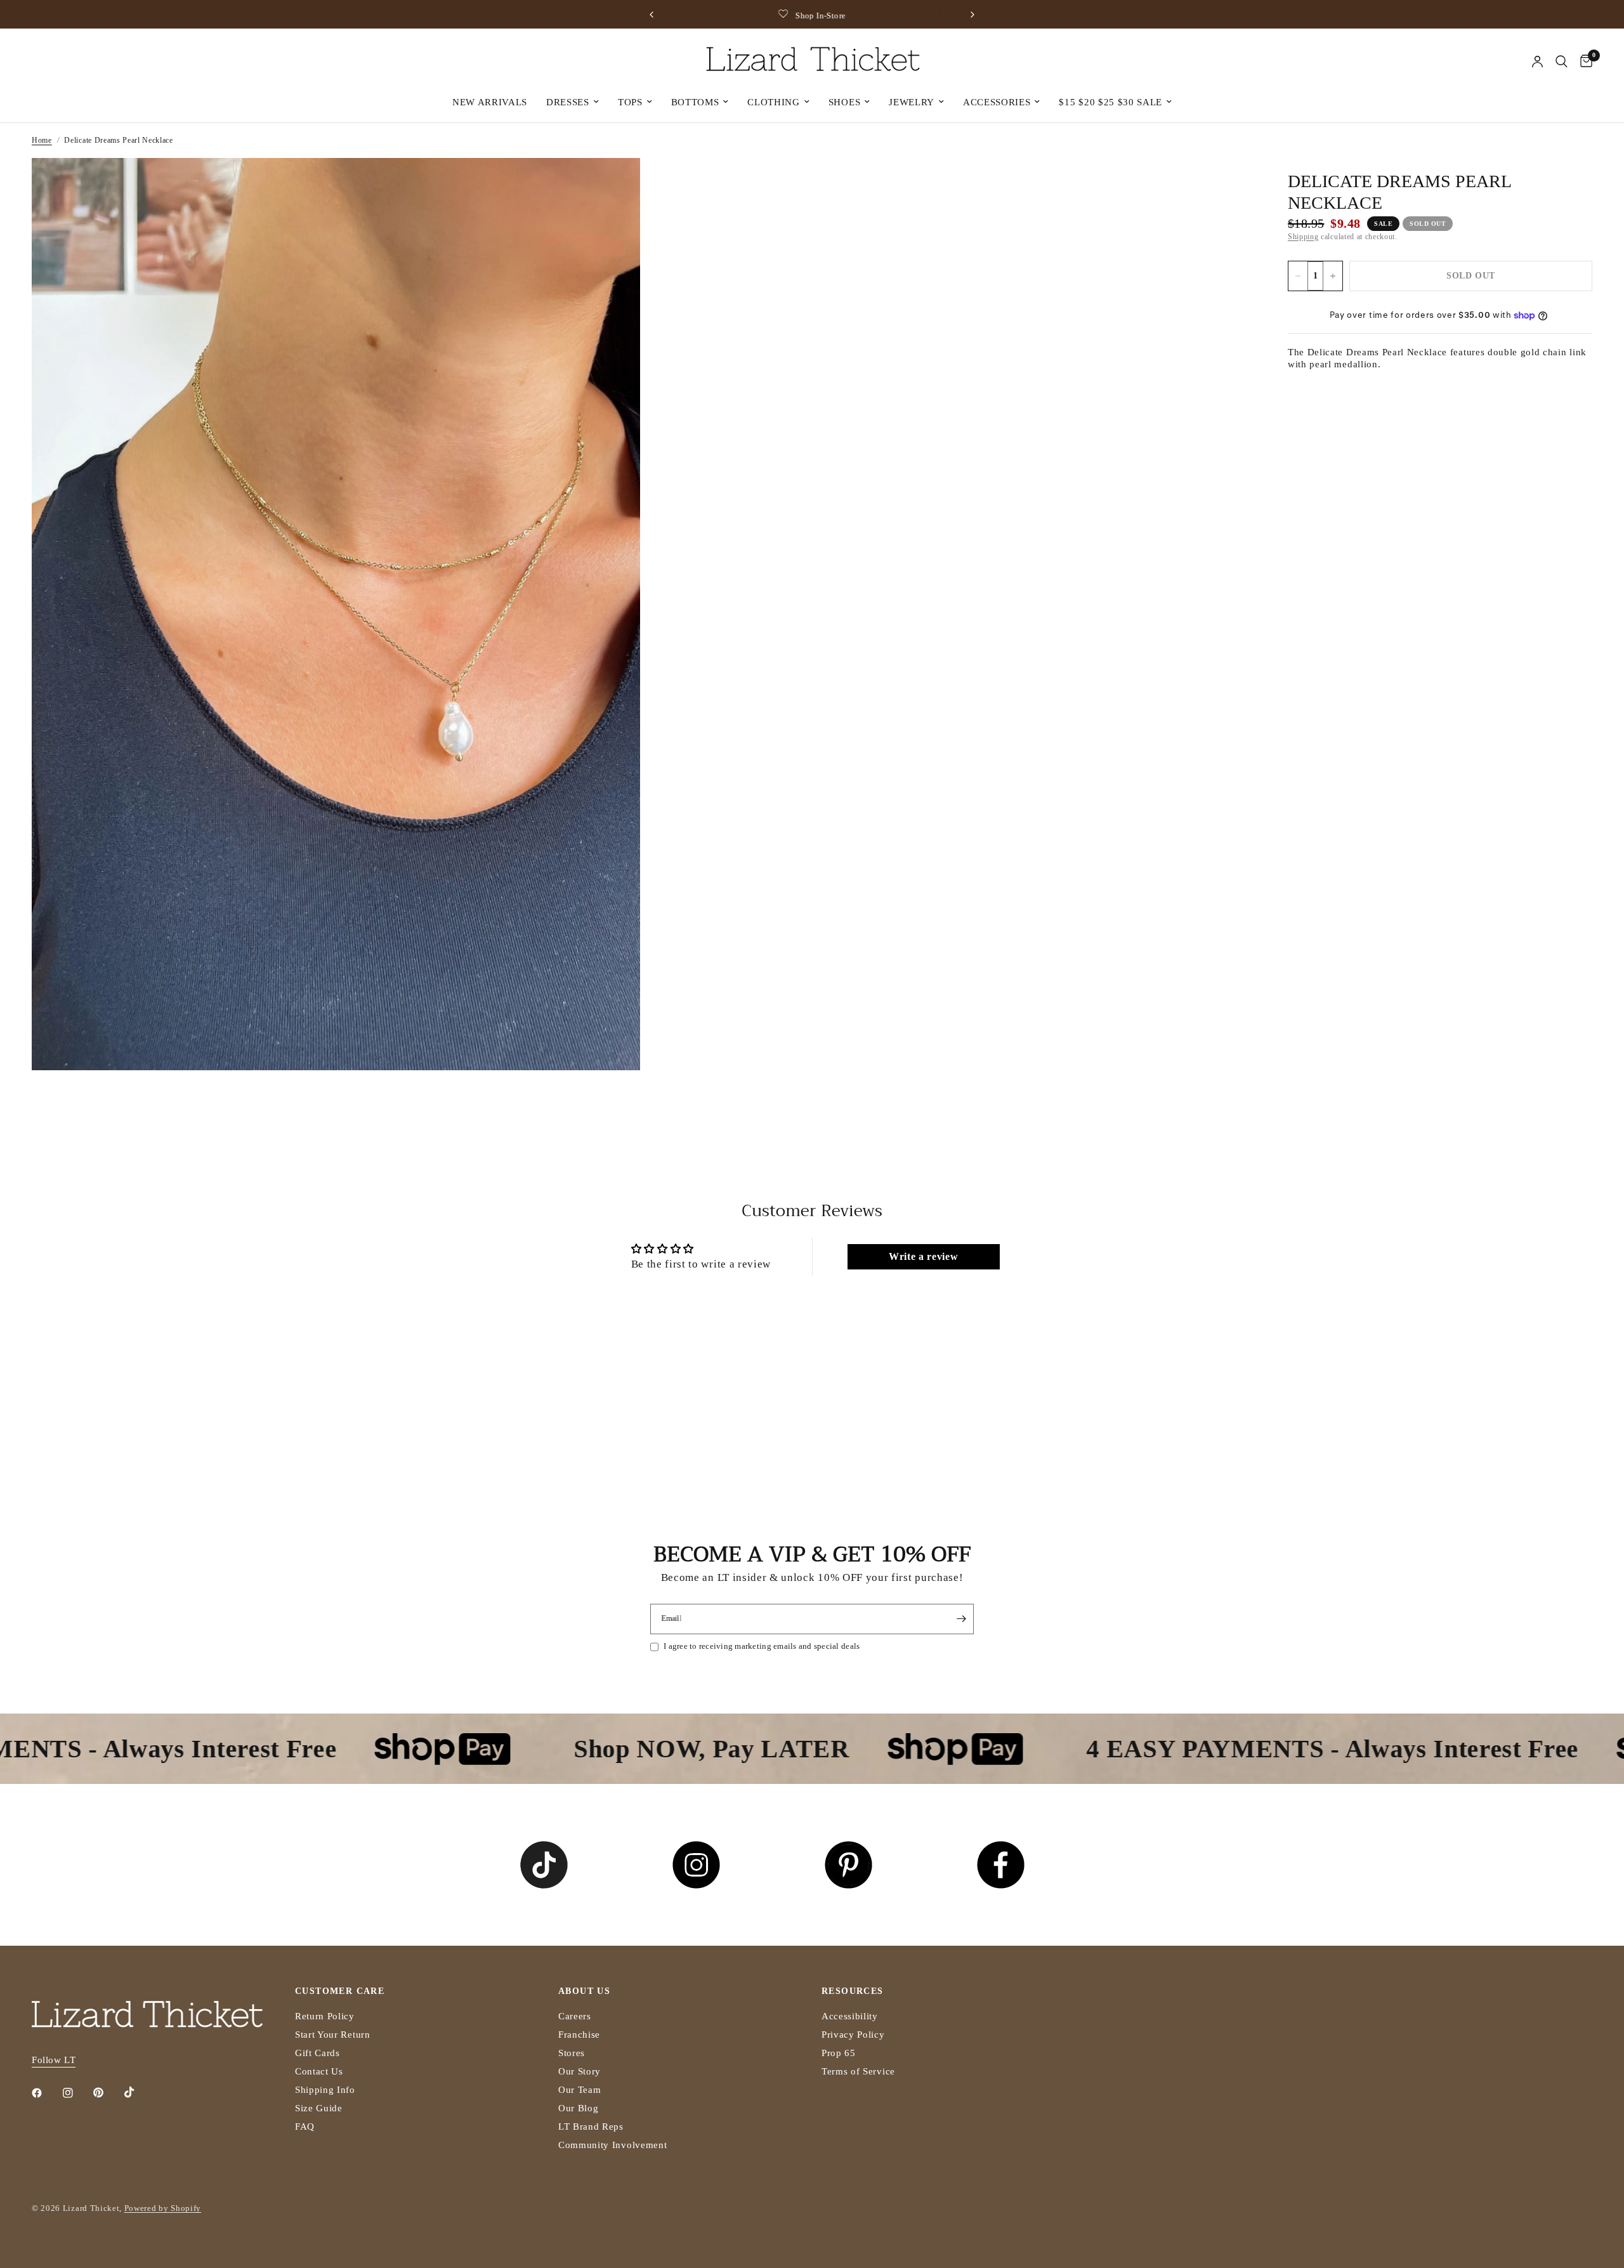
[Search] (1562, 62)
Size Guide (319, 2108)
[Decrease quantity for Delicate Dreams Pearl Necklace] (1298, 276)
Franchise (579, 2035)
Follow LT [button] (54, 2060)
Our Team (580, 2090)
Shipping (1303, 237)
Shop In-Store (821, 16)
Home (42, 140)
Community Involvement (612, 2145)
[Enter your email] (961, 1619)
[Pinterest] (107, 2093)
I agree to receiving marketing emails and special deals (762, 1646)
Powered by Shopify (163, 2208)
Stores (572, 2053)
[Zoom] (613, 185)
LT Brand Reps (591, 2127)
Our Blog (578, 2108)
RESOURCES (853, 1991)
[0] (1583, 62)
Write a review (924, 1256)
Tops (630, 102)
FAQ (305, 2127)
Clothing (773, 102)
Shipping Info (325, 2090)
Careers (575, 2016)
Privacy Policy (853, 2035)
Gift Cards (318, 2053)
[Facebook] (46, 2093)
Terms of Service (858, 2071)
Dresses (568, 102)
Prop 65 (839, 2053)
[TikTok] (138, 2092)
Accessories (997, 102)
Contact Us (319, 2071)
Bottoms (695, 102)
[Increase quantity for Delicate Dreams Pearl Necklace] (1333, 276)
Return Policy (325, 2016)
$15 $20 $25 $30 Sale (1110, 102)
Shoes (844, 102)
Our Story (580, 2071)
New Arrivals (490, 102)
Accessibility (850, 2016)
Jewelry (912, 102)
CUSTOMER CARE (340, 1991)
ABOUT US (584, 1991)
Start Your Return (333, 2035)
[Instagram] (77, 2093)
